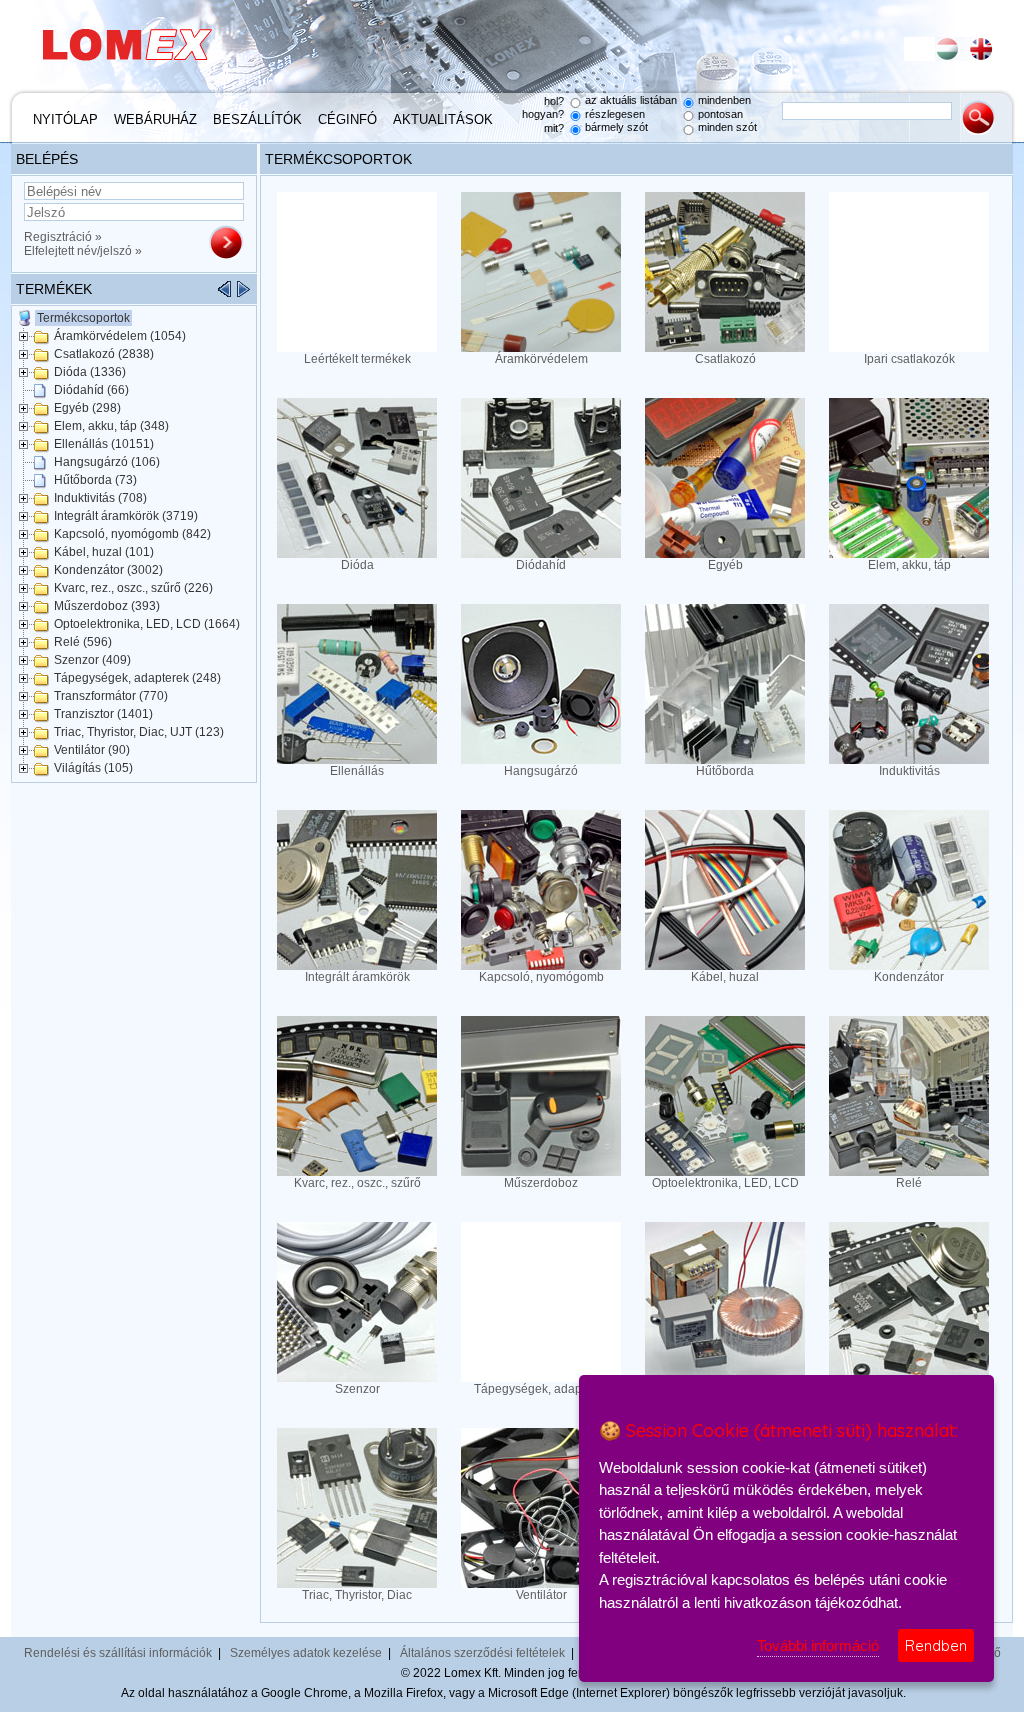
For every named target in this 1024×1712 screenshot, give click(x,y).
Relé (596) (83, 642)
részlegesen (615, 114)
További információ (818, 1645)
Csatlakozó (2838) (104, 354)
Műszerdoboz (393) (107, 606)
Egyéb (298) (87, 408)
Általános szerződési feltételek (482, 1653)
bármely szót (616, 127)
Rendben (936, 1645)
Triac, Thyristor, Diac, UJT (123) (139, 732)
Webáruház (155, 119)
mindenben (724, 100)
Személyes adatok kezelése (306, 1653)
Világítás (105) (93, 768)
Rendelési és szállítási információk (118, 1653)
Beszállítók (257, 119)
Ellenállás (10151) (104, 444)
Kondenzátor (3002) (108, 570)
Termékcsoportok (83, 318)
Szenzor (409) (92, 660)
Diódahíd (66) (91, 390)
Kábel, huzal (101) (104, 552)
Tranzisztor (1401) (103, 714)
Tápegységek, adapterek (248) (137, 678)
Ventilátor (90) (92, 750)
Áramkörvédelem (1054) (120, 336)
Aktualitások (443, 119)
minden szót (727, 127)
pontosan (720, 114)
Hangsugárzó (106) (107, 462)
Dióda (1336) (90, 372)
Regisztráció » (63, 237)
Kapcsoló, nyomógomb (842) (132, 534)
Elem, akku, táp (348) (111, 426)
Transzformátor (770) (111, 696)
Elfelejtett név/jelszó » (83, 251)
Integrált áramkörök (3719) (126, 516)
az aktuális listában (631, 100)
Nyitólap (65, 119)
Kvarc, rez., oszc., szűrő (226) (133, 588)
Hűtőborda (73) (95, 480)
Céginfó (347, 119)
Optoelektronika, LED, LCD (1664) (147, 624)
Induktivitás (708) (100, 498)
